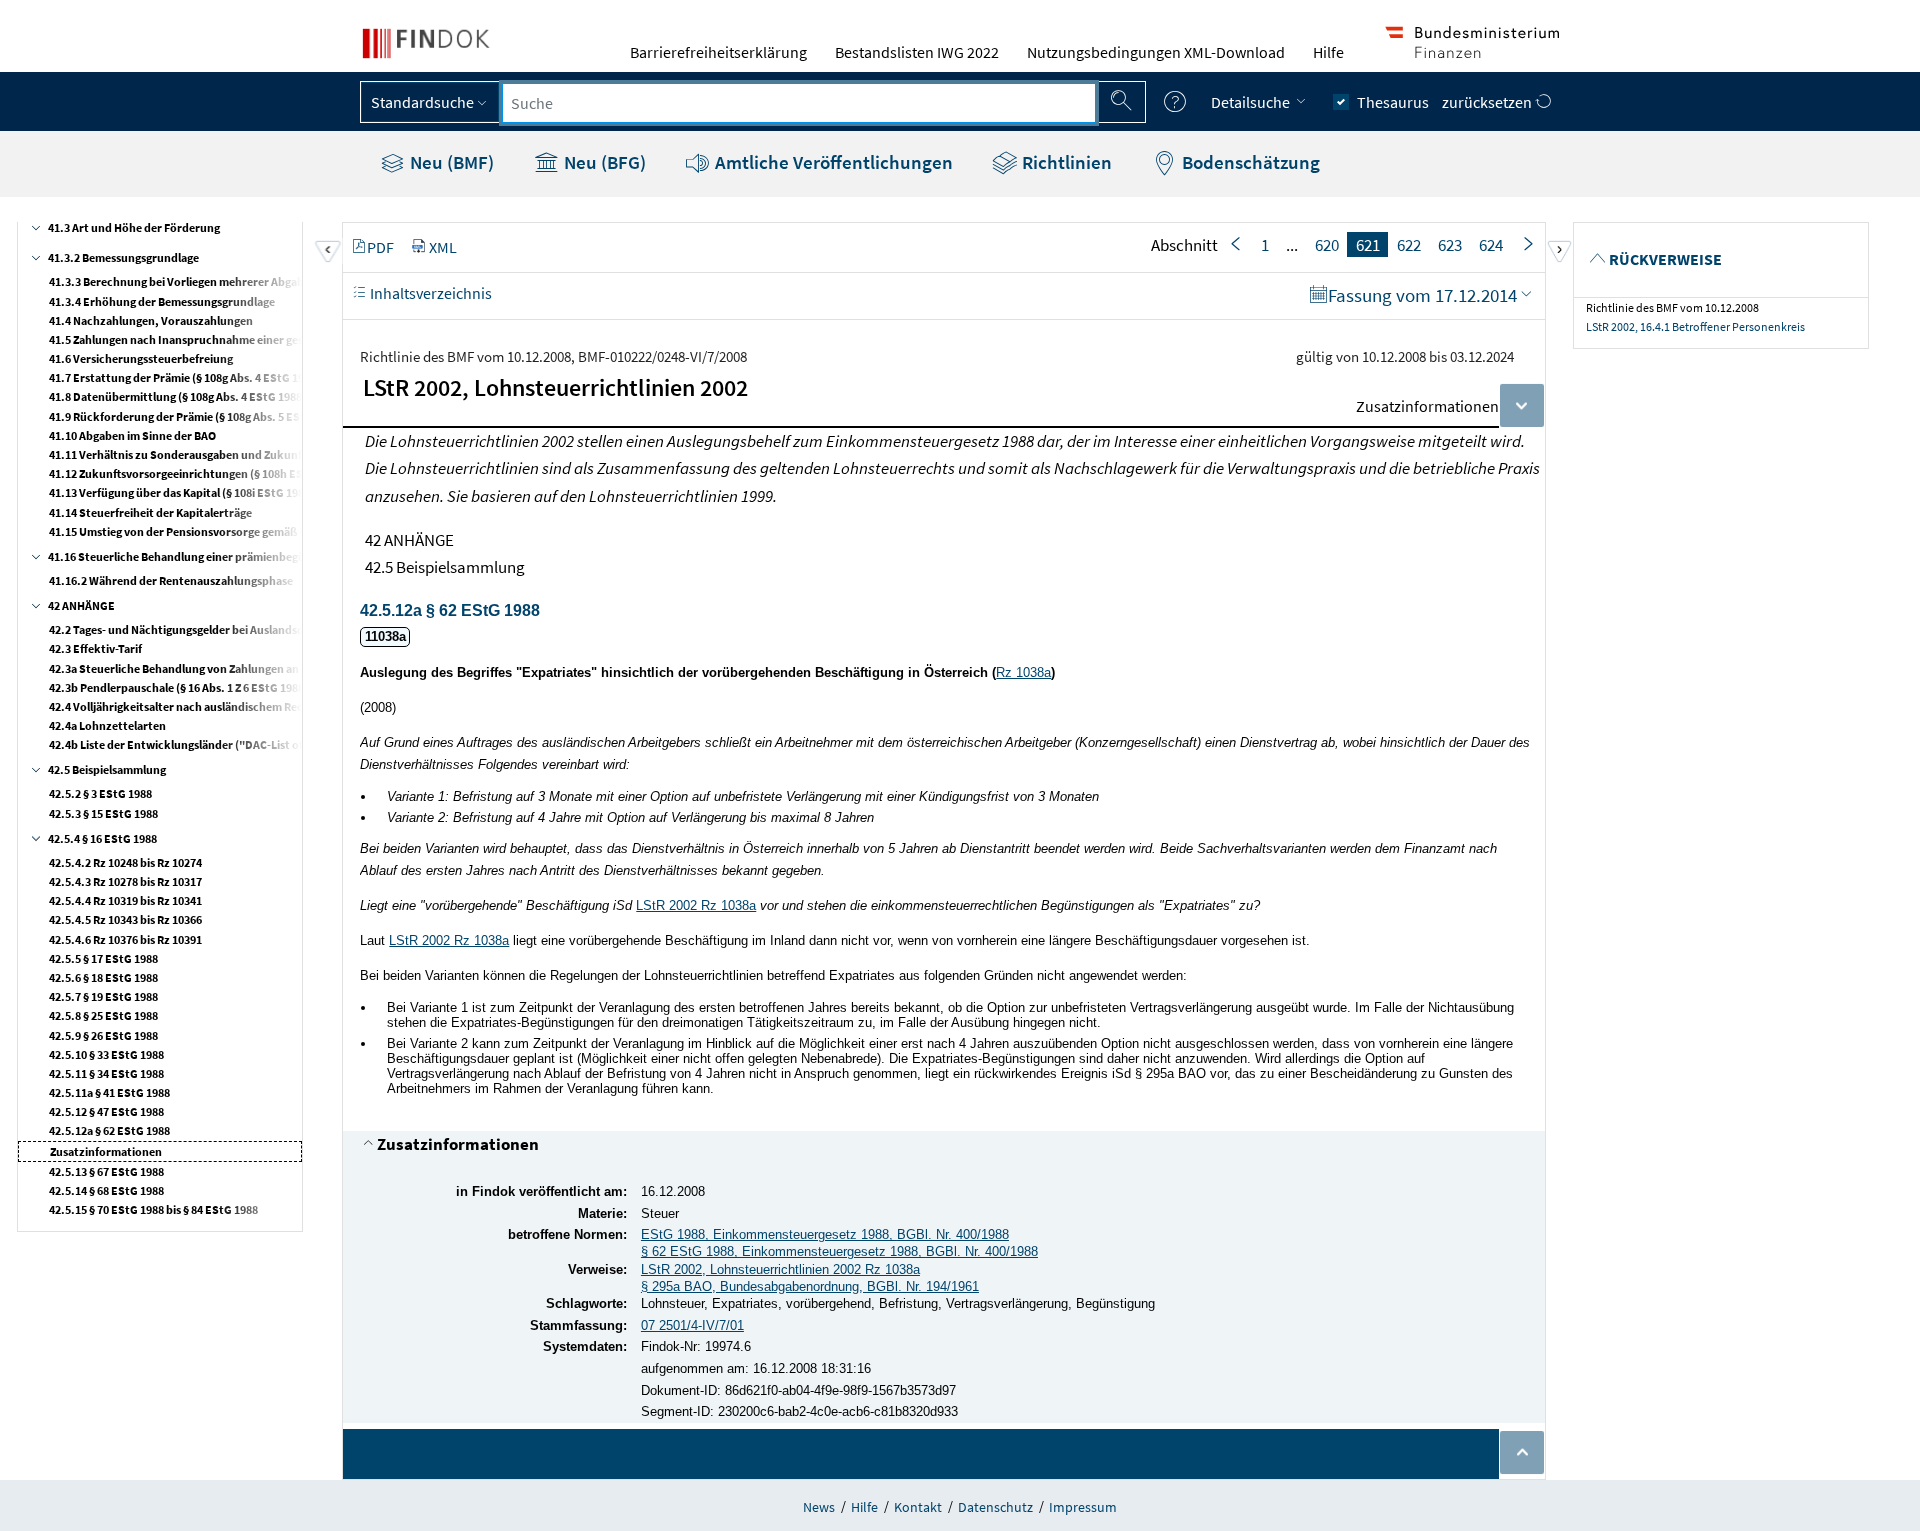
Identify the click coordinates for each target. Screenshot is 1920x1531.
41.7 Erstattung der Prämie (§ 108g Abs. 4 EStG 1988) (184, 377)
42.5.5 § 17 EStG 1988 (103, 958)
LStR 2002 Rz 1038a (696, 905)
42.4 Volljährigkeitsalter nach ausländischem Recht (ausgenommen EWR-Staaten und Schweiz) (296, 706)
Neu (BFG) (603, 162)
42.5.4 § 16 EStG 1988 (102, 838)
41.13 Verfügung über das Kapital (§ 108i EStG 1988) (181, 492)
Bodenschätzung (1249, 162)
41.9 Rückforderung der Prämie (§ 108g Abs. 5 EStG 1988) (196, 416)
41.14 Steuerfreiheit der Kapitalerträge (150, 512)
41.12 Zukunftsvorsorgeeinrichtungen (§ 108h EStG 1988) (197, 473)
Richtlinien (1065, 162)
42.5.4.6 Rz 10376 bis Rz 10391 (125, 939)
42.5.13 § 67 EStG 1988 (106, 1171)
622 (1409, 245)
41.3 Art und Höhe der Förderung (134, 227)
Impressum (1083, 1507)
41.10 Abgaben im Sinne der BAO (132, 435)
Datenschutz (995, 1507)
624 (1491, 245)
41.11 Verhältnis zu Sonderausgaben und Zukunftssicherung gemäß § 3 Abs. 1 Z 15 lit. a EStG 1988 (300, 454)
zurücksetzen (1488, 102)
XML (443, 247)
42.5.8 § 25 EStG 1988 (103, 1015)
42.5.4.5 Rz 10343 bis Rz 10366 (125, 919)
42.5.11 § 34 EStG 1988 (106, 1073)
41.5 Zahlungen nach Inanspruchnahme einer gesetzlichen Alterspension (238, 339)
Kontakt (918, 1507)
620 (1327, 245)
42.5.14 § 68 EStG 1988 (106, 1190)
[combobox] (799, 103)
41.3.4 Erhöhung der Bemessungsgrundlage (162, 301)
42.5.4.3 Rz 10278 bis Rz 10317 (125, 881)
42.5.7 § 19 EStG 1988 (103, 996)
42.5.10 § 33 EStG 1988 (106, 1054)
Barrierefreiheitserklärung (718, 52)
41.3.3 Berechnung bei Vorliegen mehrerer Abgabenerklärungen (215, 281)
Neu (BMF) (450, 162)
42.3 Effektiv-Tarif (95, 648)
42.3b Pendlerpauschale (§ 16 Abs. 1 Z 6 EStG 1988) (178, 687)
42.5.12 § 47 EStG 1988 (106, 1111)
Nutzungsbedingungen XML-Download (1156, 52)
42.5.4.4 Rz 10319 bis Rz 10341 (125, 900)
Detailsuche (1252, 102)
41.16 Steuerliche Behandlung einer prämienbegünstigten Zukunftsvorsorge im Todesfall (278, 556)
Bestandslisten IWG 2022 (917, 52)
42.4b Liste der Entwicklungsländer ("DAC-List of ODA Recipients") (222, 744)
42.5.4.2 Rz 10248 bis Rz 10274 (125, 862)
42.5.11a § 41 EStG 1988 (109, 1092)
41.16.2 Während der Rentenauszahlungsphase (171, 580)
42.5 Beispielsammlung (107, 769)
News (819, 1507)
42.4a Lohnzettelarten (107, 725)
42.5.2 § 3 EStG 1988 (100, 793)
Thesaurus (1393, 102)
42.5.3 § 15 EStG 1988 (103, 813)
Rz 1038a (1023, 672)
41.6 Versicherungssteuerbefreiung (141, 358)
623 (1450, 245)
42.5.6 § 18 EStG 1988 (103, 977)
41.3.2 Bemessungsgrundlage (123, 257)
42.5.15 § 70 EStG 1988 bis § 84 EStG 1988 (153, 1209)
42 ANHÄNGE (81, 605)
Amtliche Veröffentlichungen (832, 162)
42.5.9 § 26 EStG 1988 (103, 1035)
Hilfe (1328, 52)
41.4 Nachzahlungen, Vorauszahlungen (151, 320)
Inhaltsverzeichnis (429, 293)
